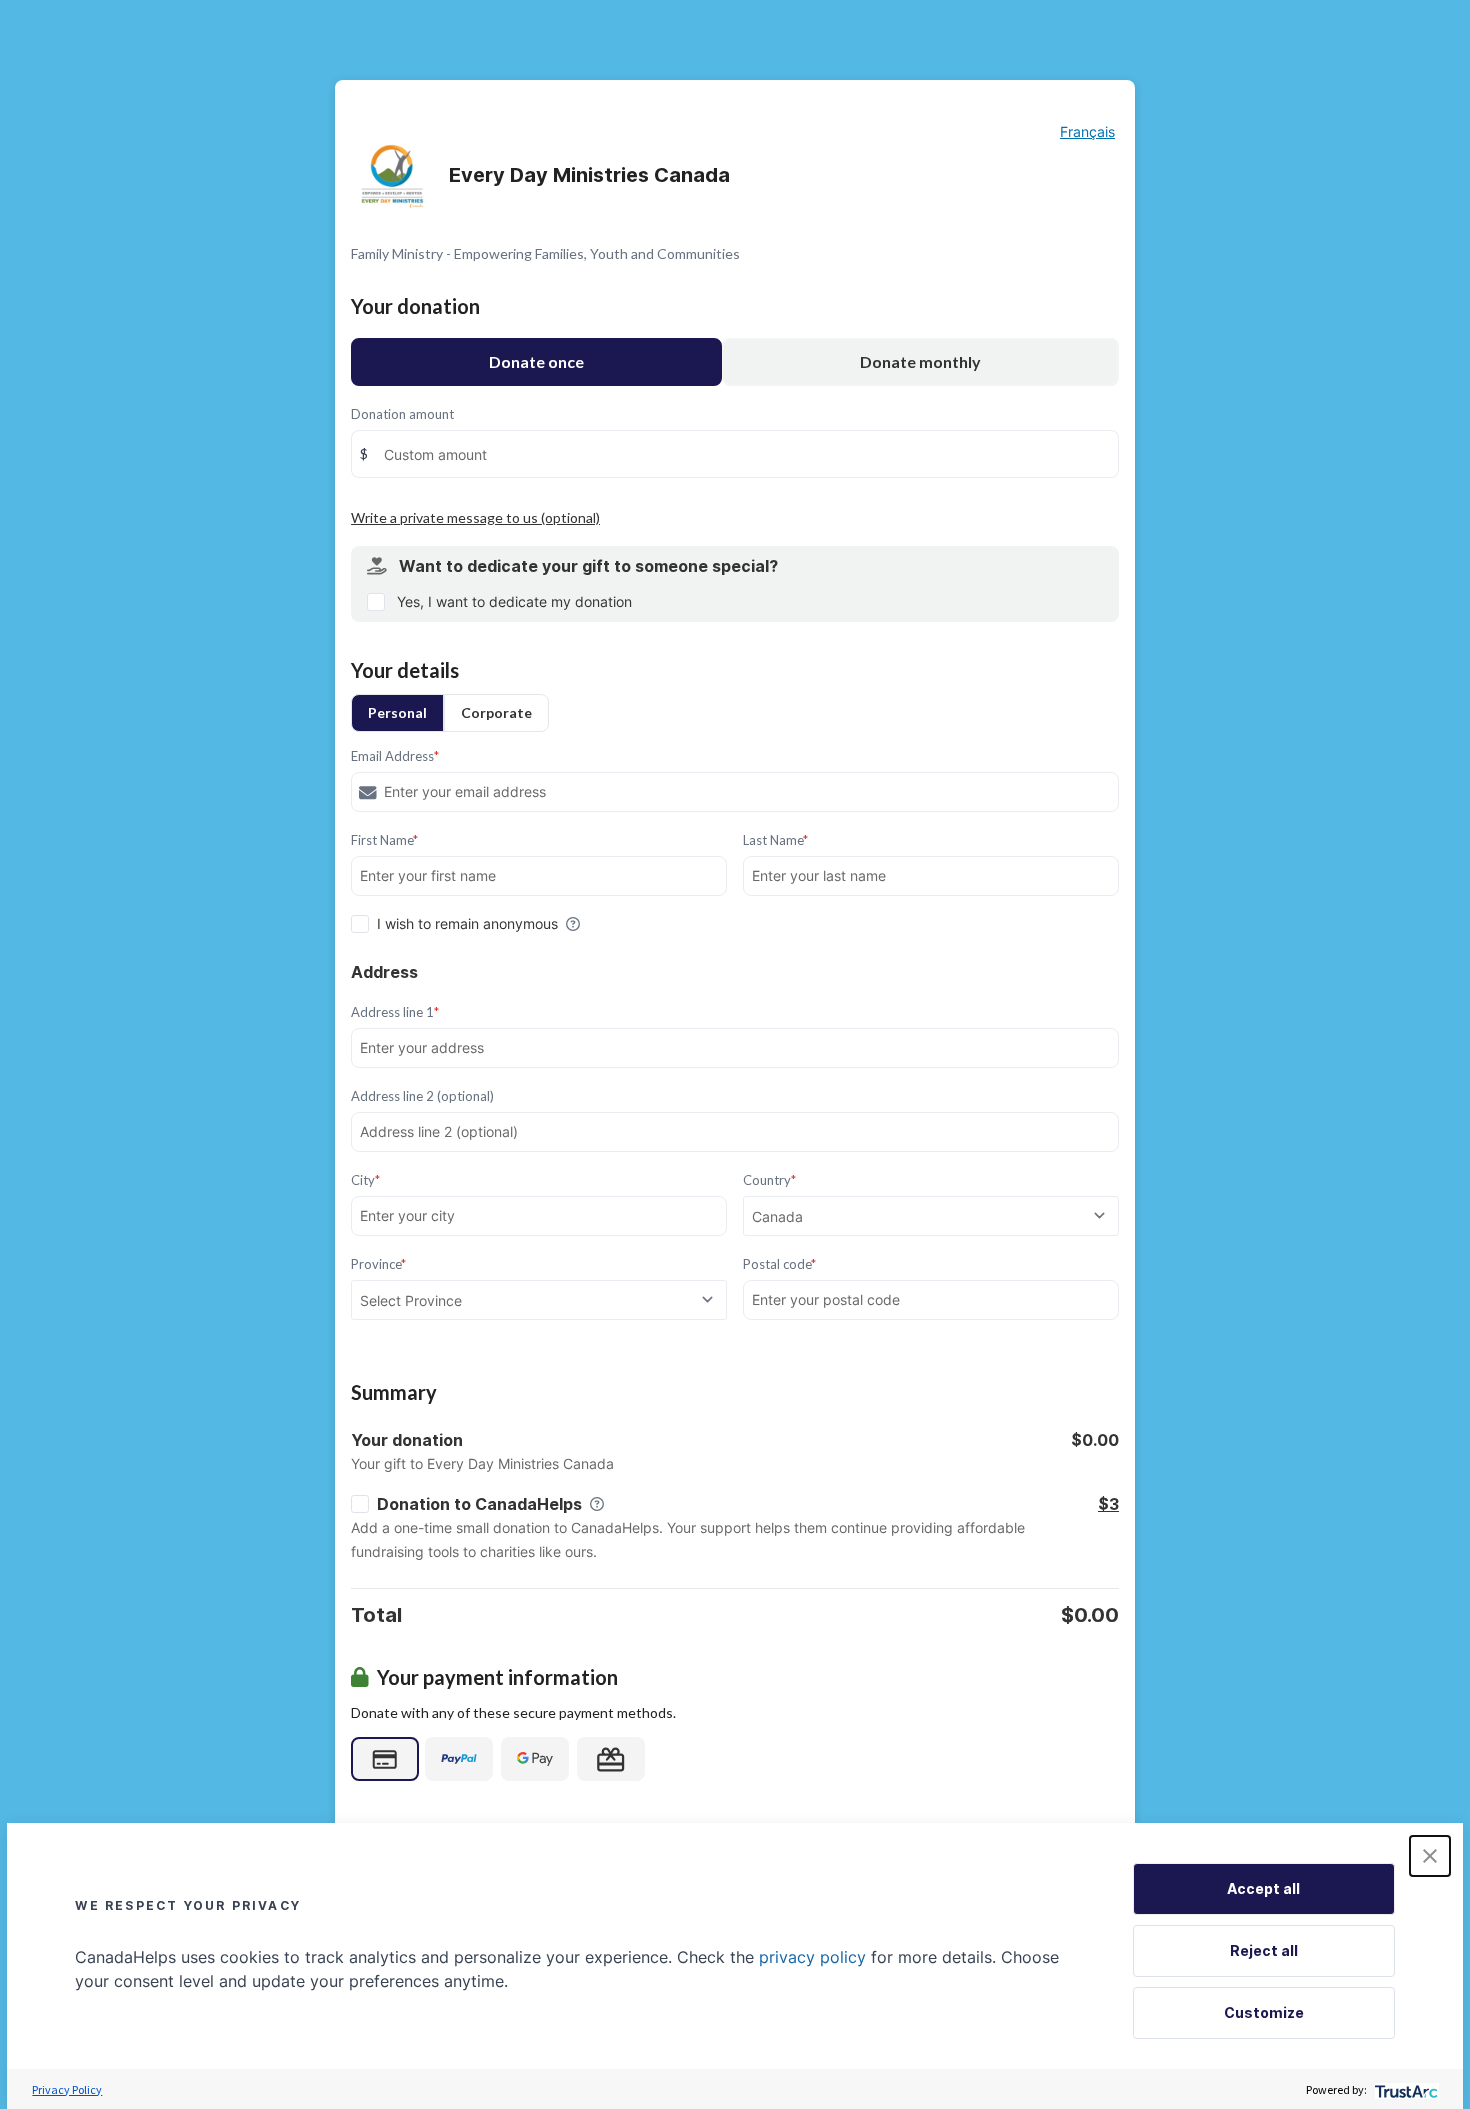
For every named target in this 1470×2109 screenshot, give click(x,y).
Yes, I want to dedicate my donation (514, 601)
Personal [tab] (397, 712)
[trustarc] (1404, 2089)
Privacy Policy (67, 2089)
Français (1087, 131)
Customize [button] (1264, 2012)
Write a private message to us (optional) (475, 517)
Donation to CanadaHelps (479, 1504)
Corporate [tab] (496, 712)
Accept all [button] (1263, 1888)
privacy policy (812, 1957)
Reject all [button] (1264, 1950)
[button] (1430, 1856)
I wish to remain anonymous (467, 923)
